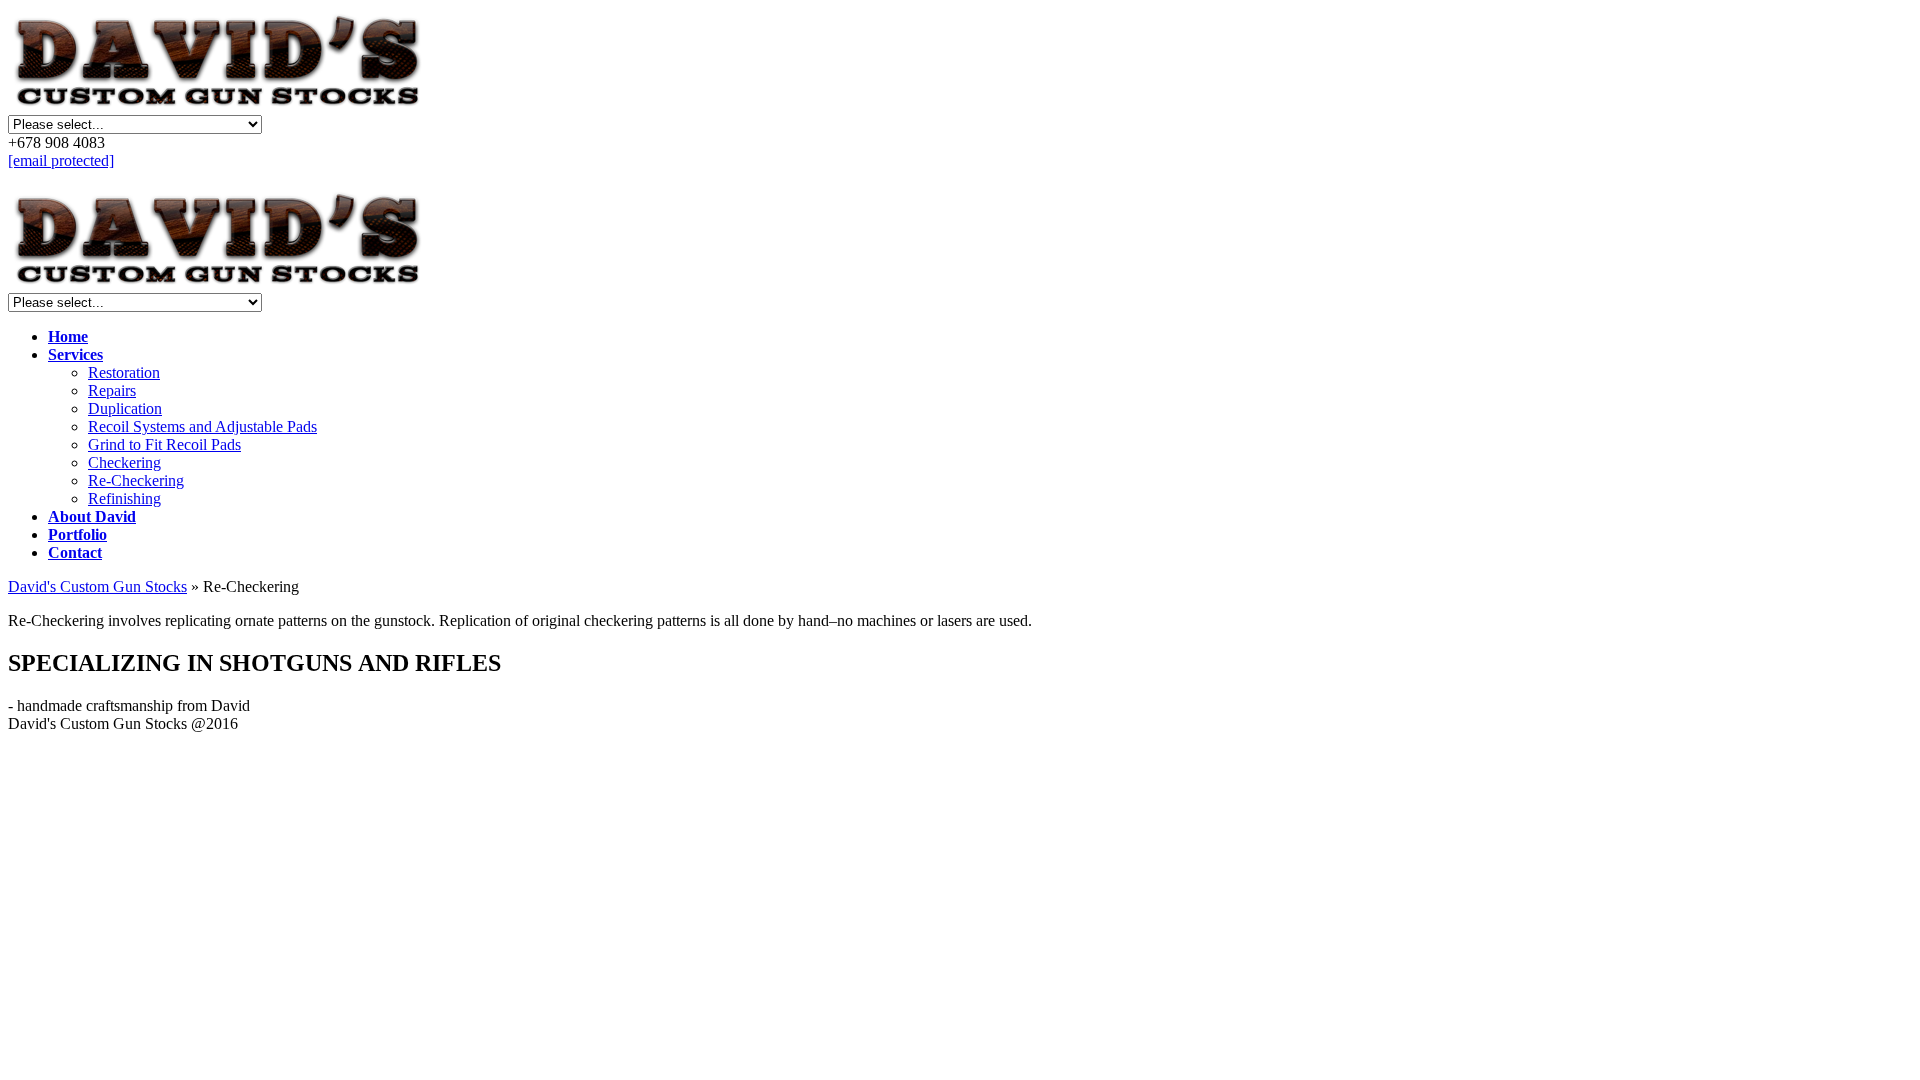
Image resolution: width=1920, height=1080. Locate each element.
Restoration (124, 372)
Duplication (125, 408)
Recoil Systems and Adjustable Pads (202, 426)
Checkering (124, 462)
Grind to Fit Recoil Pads (164, 444)
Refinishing (124, 498)
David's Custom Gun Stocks (97, 586)
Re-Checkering (136, 480)
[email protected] (61, 160)
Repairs (112, 390)
